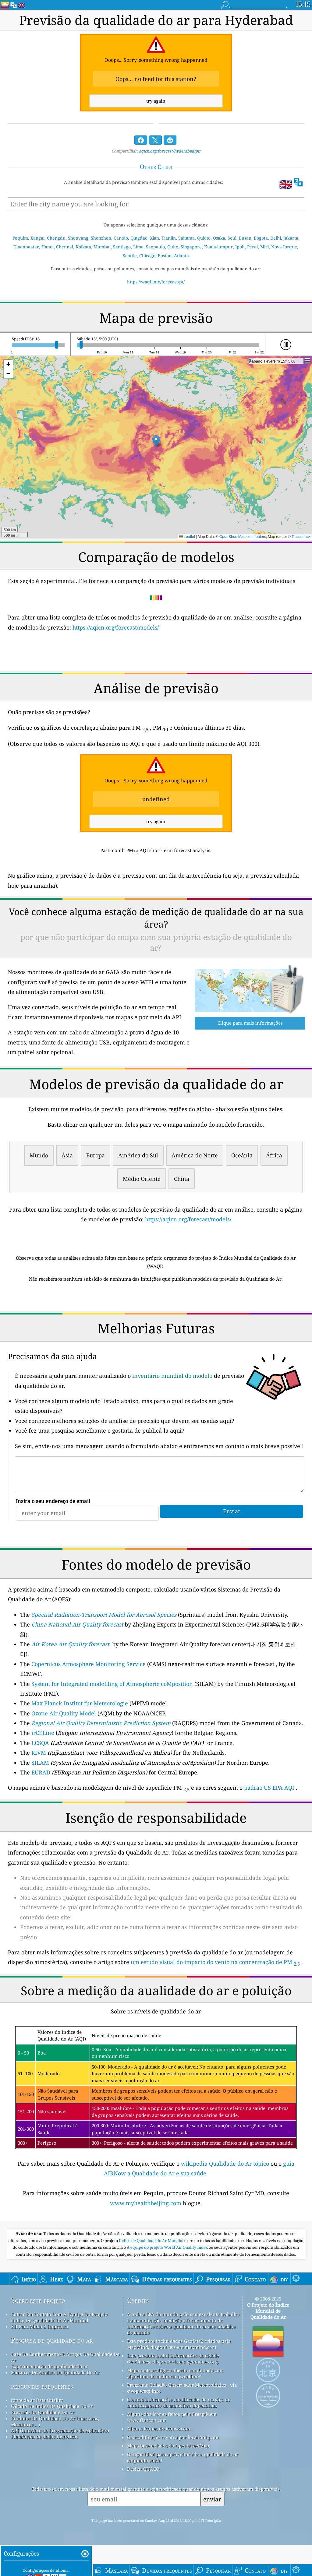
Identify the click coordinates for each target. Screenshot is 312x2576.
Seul (232, 238)
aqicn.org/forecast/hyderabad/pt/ (170, 151)
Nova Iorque (284, 247)
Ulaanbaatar (26, 247)
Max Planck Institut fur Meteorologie (80, 1703)
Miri (264, 247)
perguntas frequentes (42, 2386)
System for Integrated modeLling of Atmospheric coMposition (112, 1684)
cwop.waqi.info (144, 2391)
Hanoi (48, 247)
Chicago (147, 256)
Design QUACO (143, 2469)
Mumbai (102, 247)
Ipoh (240, 247)
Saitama (186, 238)
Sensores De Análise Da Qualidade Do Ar (55, 2372)
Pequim (20, 238)
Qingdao (139, 238)
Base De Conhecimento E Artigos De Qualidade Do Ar (65, 2357)
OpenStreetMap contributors (243, 536)
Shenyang (78, 238)
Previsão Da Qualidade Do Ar (43, 2412)
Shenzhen (101, 238)
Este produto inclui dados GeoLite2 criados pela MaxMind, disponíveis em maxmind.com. (179, 2344)
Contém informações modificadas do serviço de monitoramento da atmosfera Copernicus (179, 2402)
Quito (173, 247)
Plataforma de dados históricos (45, 2437)
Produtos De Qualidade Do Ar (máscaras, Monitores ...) (55, 2421)
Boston (165, 256)
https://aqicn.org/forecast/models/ (116, 627)
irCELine (43, 1733)
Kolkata (83, 247)
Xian (154, 238)
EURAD (41, 1772)
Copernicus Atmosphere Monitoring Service (89, 1664)
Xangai (37, 238)
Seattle (130, 256)
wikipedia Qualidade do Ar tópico (226, 2164)
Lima (138, 247)
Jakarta (291, 238)
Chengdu (56, 238)
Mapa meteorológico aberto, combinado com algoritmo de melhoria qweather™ (175, 2373)
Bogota (261, 238)
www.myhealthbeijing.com (146, 2203)
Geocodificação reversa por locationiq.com (174, 2437)
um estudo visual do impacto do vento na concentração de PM (215, 1962)
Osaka (219, 238)
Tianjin (169, 238)
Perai (252, 247)
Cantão (121, 238)
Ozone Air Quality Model (64, 1713)
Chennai (65, 247)
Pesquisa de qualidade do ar (52, 2340)
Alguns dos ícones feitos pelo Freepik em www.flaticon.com (172, 2417)
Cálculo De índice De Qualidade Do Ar (52, 2406)
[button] (156, 441)
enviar (212, 2499)
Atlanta (181, 256)
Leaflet (189, 536)
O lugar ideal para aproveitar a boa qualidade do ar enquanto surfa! (183, 2457)
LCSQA (40, 1743)
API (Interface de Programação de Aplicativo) (60, 2430)
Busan (245, 238)
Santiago (122, 247)
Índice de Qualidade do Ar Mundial (152, 2241)
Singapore (191, 247)
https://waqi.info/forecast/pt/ (156, 282)
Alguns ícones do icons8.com (159, 2429)
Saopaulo (155, 247)
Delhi (276, 238)
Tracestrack (301, 536)
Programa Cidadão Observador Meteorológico (177, 2385)
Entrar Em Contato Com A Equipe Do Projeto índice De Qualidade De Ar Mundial (59, 2317)
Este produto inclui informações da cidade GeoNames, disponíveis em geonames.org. (173, 2359)
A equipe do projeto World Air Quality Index (168, 2247)
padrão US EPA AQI (269, 1788)
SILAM (40, 1763)
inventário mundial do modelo (172, 1376)
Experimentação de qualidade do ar (50, 2366)
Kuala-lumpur (218, 247)
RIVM (39, 1753)
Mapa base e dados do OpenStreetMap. (169, 2446)
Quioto (204, 238)
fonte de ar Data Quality (37, 2400)
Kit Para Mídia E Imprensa (40, 2326)
